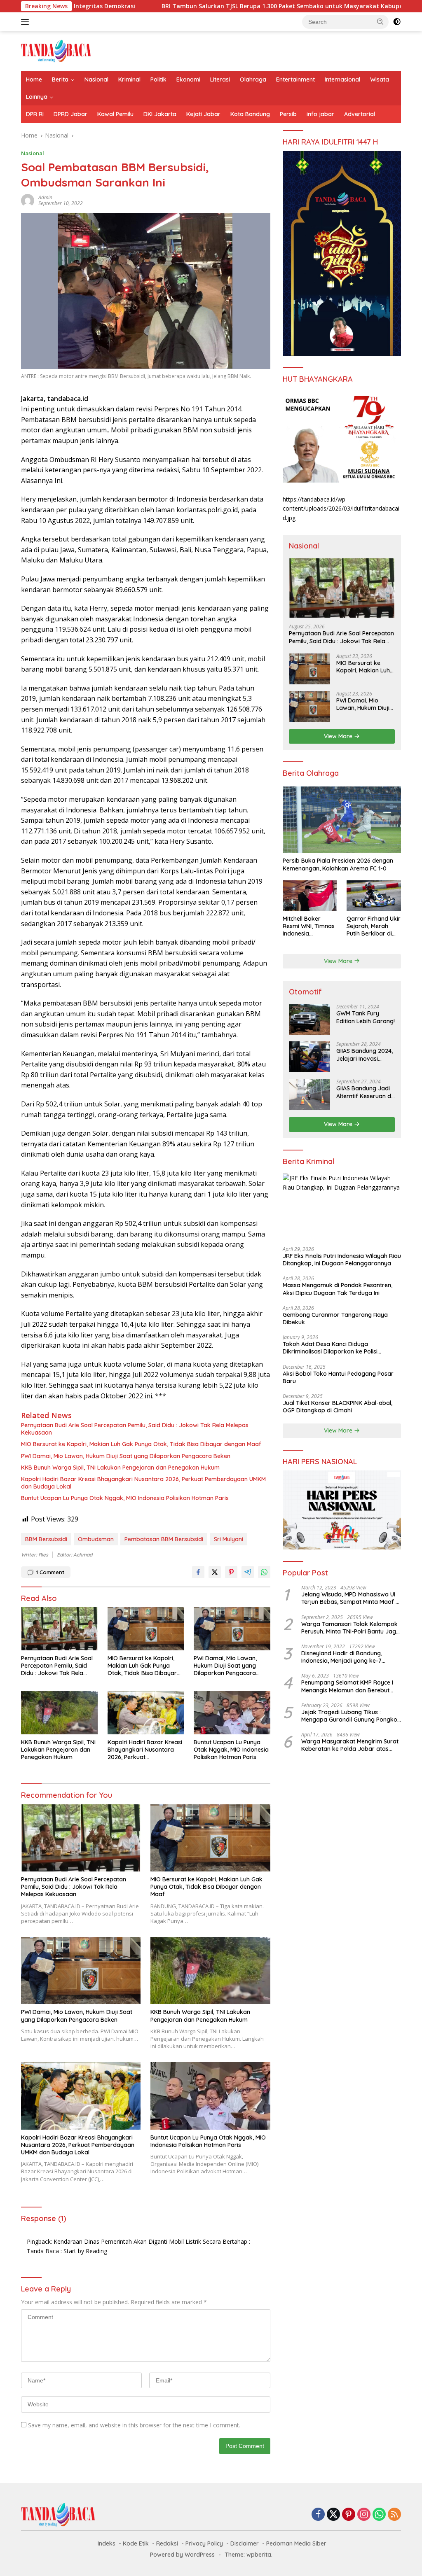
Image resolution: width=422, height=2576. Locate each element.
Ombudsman (96, 1539)
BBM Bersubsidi (46, 1539)
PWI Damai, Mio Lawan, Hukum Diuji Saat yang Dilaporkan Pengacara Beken (126, 1456)
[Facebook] (318, 2515)
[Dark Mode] (397, 22)
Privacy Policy (204, 2543)
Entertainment (295, 79)
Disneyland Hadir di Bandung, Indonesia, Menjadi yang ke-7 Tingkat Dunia (342, 1657)
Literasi (220, 79)
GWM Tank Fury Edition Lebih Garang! (366, 1017)
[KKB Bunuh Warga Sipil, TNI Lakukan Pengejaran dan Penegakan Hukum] (59, 1713)
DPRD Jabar (70, 114)
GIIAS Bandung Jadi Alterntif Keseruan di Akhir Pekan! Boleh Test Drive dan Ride (364, 1092)
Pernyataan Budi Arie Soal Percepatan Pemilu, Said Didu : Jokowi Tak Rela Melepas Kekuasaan (135, 1429)
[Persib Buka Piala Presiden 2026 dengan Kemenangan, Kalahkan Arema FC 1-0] (342, 820)
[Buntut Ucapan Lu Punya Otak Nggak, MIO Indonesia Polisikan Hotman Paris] (232, 1713)
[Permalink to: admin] (28, 200)
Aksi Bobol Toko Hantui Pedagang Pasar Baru (338, 1377)
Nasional (96, 79)
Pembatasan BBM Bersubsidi (164, 1539)
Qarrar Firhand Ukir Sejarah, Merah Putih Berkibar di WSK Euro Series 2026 (374, 926)
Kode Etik (136, 2543)
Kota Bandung (250, 114)
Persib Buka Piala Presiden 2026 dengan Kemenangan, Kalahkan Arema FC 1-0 (338, 864)
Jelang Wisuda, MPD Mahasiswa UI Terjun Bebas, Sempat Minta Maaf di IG (351, 1598)
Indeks (107, 2543)
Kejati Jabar (203, 114)
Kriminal (129, 79)
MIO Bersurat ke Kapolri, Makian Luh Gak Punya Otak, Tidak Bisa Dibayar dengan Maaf (141, 1444)
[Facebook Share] (198, 1572)
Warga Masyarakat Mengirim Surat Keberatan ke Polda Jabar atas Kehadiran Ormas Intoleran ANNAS (350, 1745)
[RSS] (394, 2515)
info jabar (320, 114)
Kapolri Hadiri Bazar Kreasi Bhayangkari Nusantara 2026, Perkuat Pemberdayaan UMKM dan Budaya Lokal (143, 1483)
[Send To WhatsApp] (264, 1572)
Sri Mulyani (229, 1539)
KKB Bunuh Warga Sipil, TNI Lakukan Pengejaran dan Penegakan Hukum (120, 1468)
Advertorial (360, 114)
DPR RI (35, 114)
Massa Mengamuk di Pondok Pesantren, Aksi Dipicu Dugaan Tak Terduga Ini (338, 1289)
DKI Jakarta (160, 114)
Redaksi (167, 2543)
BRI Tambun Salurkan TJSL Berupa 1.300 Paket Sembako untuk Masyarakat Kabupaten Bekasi (216, 6)
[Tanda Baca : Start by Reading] (56, 50)
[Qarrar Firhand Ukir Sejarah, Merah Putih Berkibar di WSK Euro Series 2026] (374, 896)
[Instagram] (364, 2515)
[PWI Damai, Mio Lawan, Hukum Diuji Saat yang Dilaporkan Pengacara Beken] (232, 1629)
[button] (380, 21)
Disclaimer (245, 2543)
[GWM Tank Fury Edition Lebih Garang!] (309, 1019)
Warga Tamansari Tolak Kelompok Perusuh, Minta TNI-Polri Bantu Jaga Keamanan (350, 1628)
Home (34, 79)
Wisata (380, 79)
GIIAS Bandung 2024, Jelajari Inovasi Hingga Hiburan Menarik (365, 1055)
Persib (288, 114)
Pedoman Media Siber (296, 2543)
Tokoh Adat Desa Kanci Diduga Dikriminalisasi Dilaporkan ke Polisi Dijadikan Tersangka (330, 1348)
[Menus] (27, 22)
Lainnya (37, 97)
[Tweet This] (215, 1572)
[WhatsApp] (379, 2515)
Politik (158, 79)
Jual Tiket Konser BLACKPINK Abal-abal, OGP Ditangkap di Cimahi (338, 1407)
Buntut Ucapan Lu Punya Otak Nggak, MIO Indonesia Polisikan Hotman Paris (125, 1498)
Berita (60, 79)
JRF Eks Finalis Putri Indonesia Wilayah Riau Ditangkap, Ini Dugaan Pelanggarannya (342, 1260)
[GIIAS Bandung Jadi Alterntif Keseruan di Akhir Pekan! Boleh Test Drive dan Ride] (309, 1094)
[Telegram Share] (248, 1572)
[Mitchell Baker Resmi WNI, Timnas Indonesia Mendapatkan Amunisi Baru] (310, 896)
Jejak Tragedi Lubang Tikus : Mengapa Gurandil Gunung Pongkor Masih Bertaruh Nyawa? (350, 1716)
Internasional (342, 79)
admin (45, 197)
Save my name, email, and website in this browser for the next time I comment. (134, 2425)
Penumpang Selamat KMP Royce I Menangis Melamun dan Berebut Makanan (347, 1686)
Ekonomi (188, 79)
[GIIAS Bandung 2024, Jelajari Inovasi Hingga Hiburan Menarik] (309, 1057)
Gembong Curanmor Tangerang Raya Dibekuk (335, 1318)
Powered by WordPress (182, 2555)
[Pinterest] (349, 2515)
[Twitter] (333, 2515)
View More (339, 736)
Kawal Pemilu (115, 114)
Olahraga (253, 79)
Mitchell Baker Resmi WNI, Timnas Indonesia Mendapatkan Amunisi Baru (309, 926)
